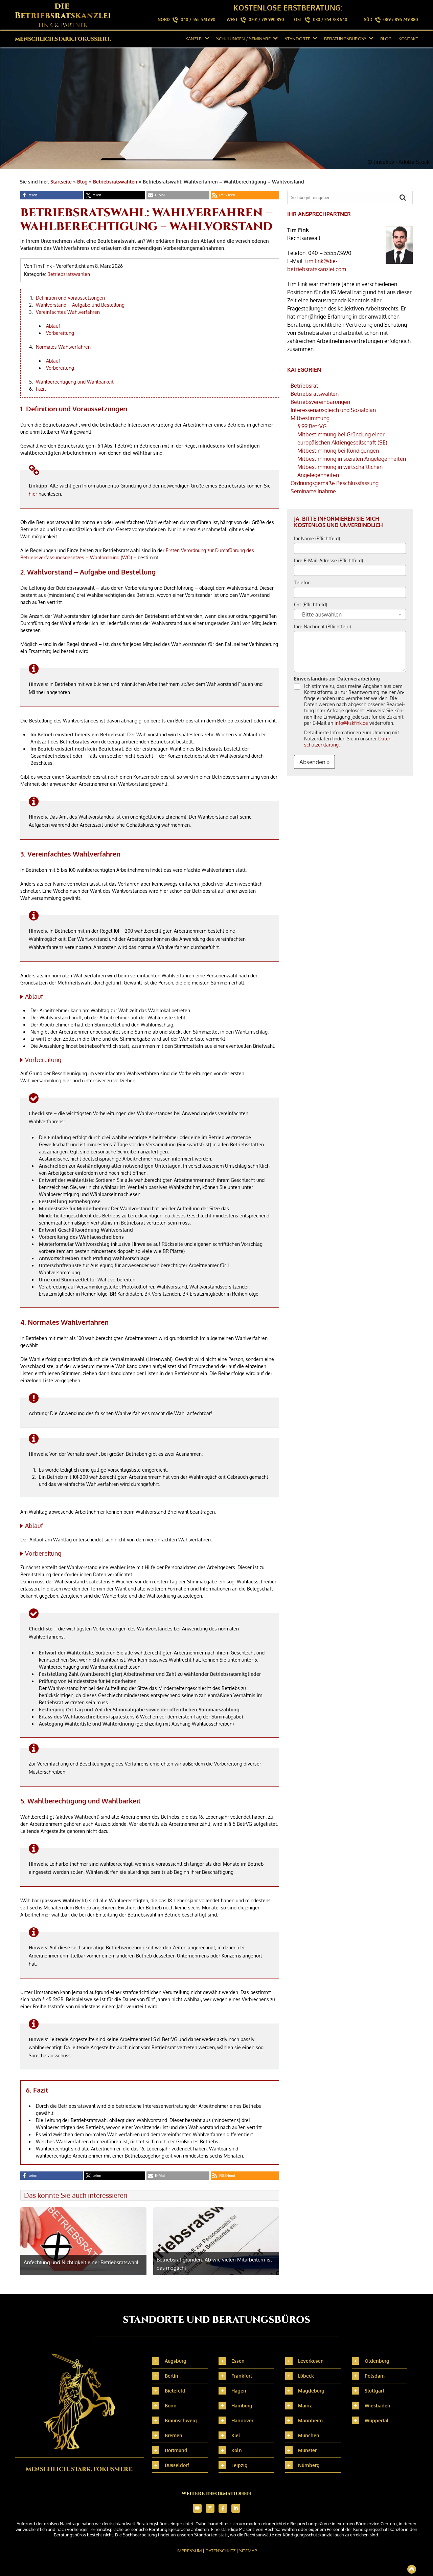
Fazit (41, 389)
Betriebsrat (304, 386)
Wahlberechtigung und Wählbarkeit (75, 382)
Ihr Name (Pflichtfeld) (317, 538)
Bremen (174, 2435)
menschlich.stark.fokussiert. (63, 39)
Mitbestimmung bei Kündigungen (338, 451)
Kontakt (408, 39)
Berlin (172, 2376)
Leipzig (240, 2465)
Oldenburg (377, 2361)
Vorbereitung (60, 333)
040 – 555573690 (330, 253)
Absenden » (314, 762)
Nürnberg (309, 2465)
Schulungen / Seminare (243, 39)
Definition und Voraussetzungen (70, 298)
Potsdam (375, 2376)
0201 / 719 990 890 (266, 19)
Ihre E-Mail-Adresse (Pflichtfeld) (328, 560)
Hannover (242, 2420)
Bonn (171, 2406)
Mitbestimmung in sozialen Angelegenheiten (352, 459)
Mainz (305, 2406)
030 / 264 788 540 (330, 19)
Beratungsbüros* (345, 39)
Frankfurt (242, 2376)
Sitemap (248, 2551)
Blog (386, 39)
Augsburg (176, 2361)
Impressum (189, 2551)
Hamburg (242, 2406)
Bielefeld (175, 2391)
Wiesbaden (378, 2406)
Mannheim (310, 2420)
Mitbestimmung (310, 418)
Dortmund (176, 2450)
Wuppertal (377, 2420)
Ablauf (53, 326)
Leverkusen (311, 2361)
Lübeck (306, 2376)
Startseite (61, 182)
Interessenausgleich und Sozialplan (333, 410)
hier (33, 494)
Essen (238, 2361)
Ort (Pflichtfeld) (311, 604)
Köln (237, 2450)
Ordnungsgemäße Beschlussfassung (335, 483)
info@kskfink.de (351, 723)
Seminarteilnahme (313, 491)
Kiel (236, 2435)
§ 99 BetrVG (312, 426)
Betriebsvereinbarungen (320, 402)
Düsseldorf (177, 2465)
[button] (52, 195)
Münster (307, 2450)
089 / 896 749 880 (401, 19)
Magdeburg (311, 2391)
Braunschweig (181, 2420)
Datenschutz (221, 2551)
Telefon (302, 582)
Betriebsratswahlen (115, 182)
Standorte (297, 39)
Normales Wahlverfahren (63, 347)
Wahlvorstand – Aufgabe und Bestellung (80, 305)
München (309, 2435)
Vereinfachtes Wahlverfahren (68, 312)
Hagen (239, 2391)
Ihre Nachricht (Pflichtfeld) (322, 626)
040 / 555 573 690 (198, 19)
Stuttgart (374, 2391)
